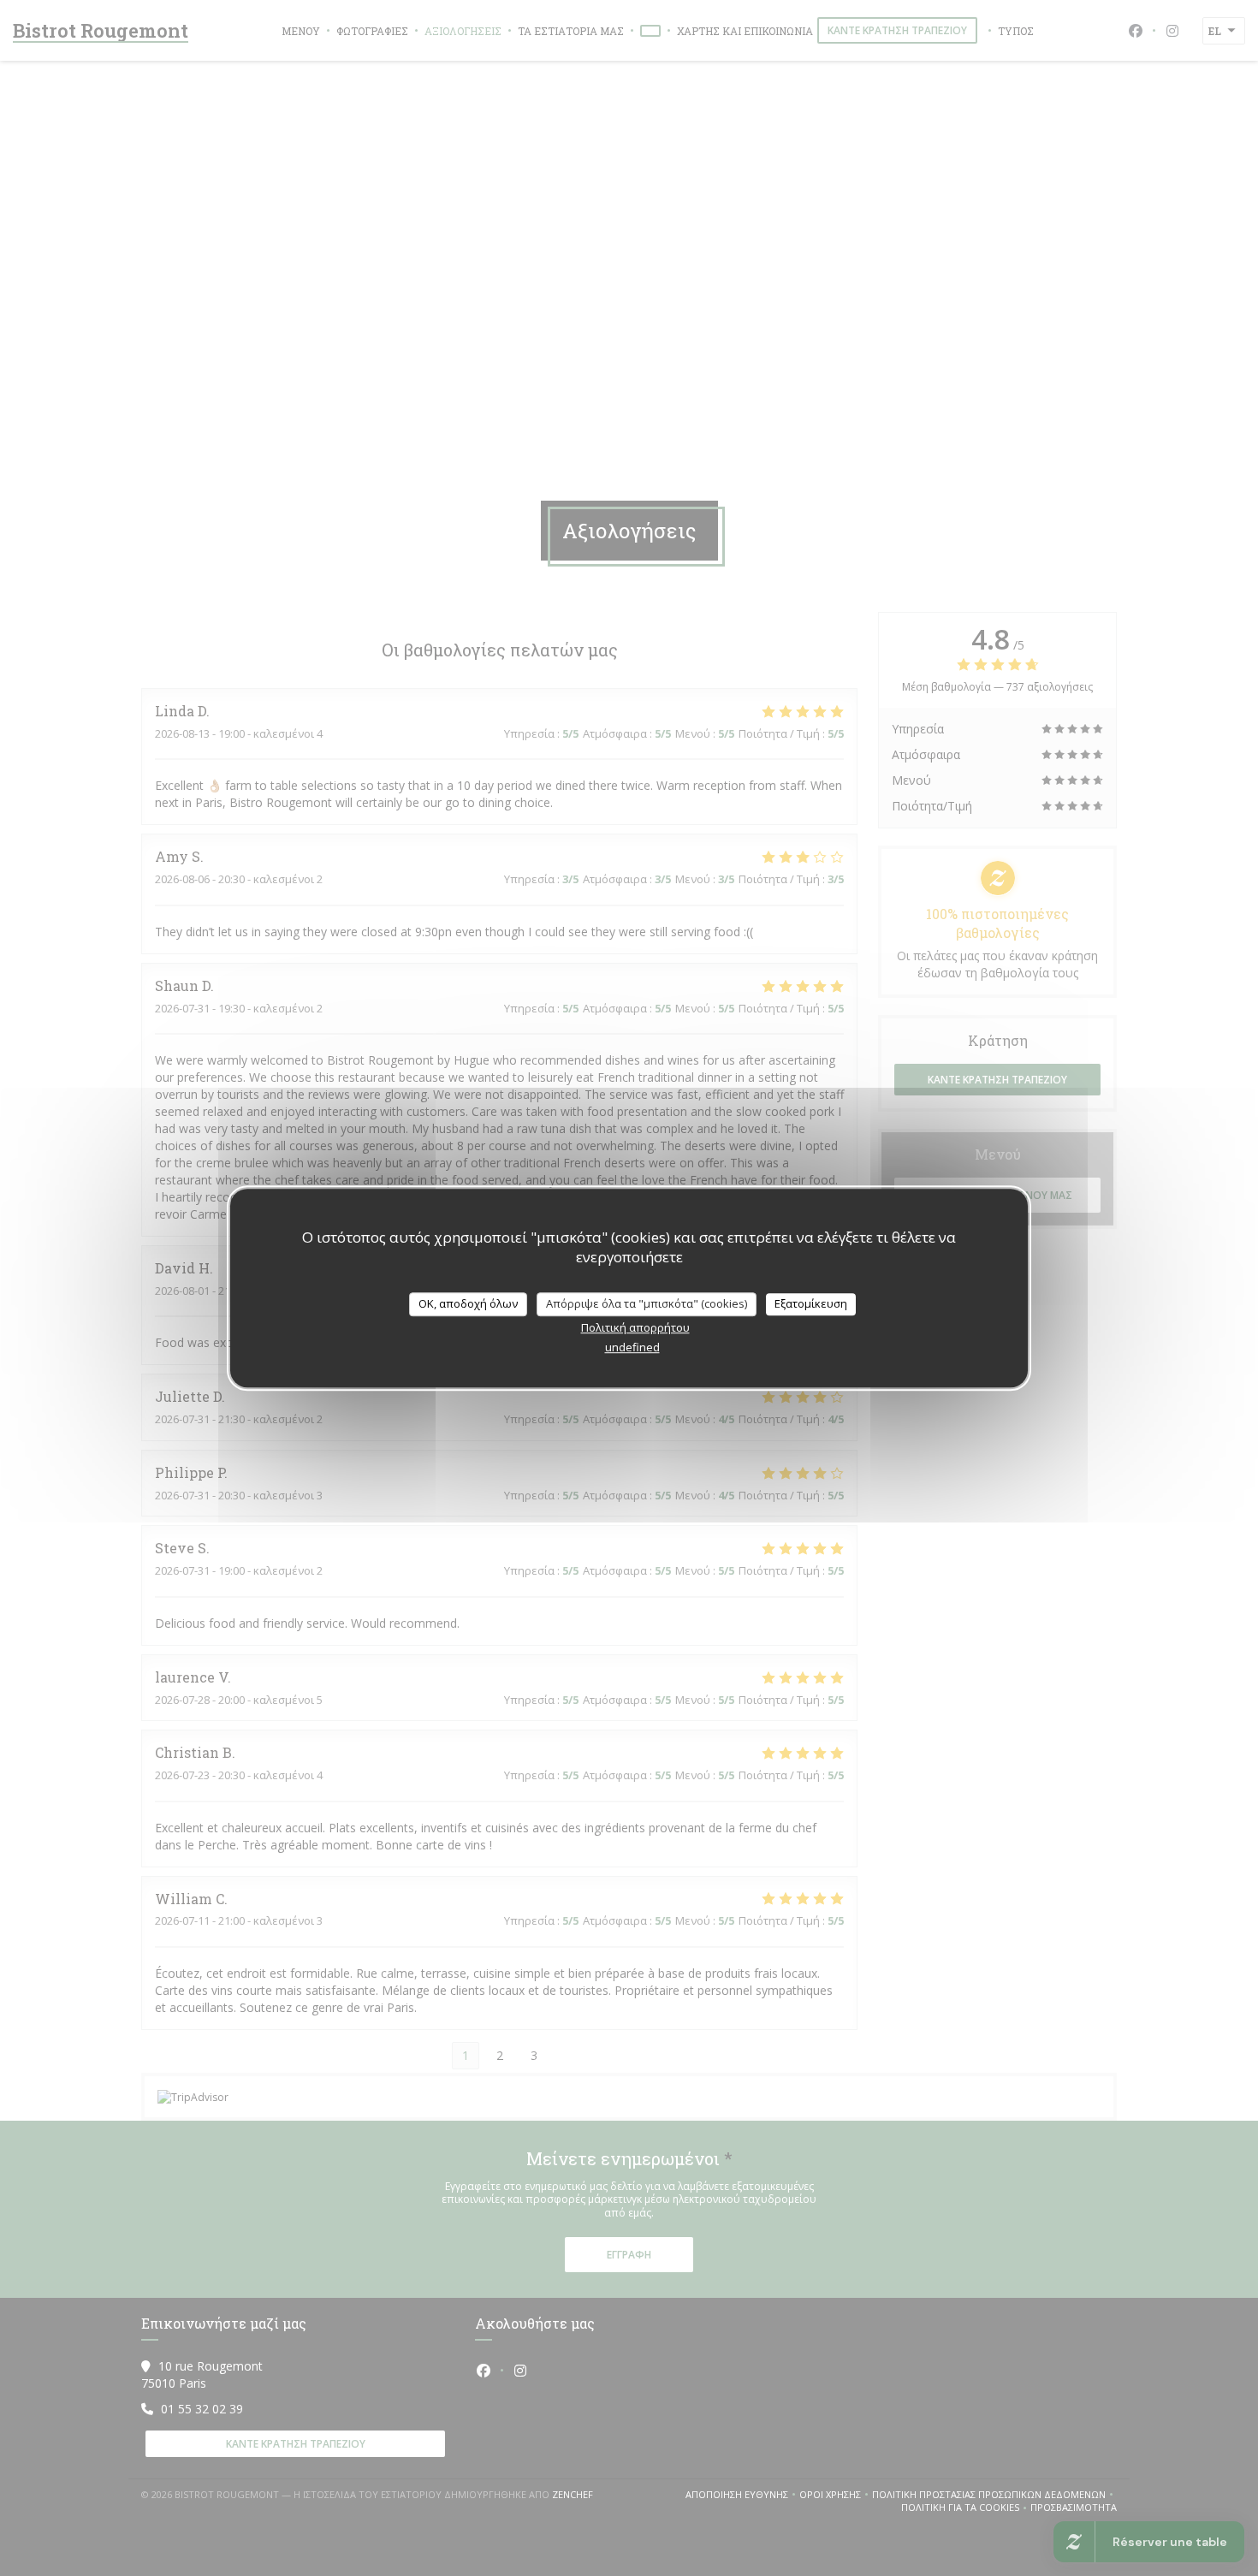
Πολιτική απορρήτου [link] (635, 1327)
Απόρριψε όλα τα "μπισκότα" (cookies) (647, 1303)
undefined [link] (632, 1347)
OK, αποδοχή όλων (468, 1303)
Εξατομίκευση (811, 1303)
